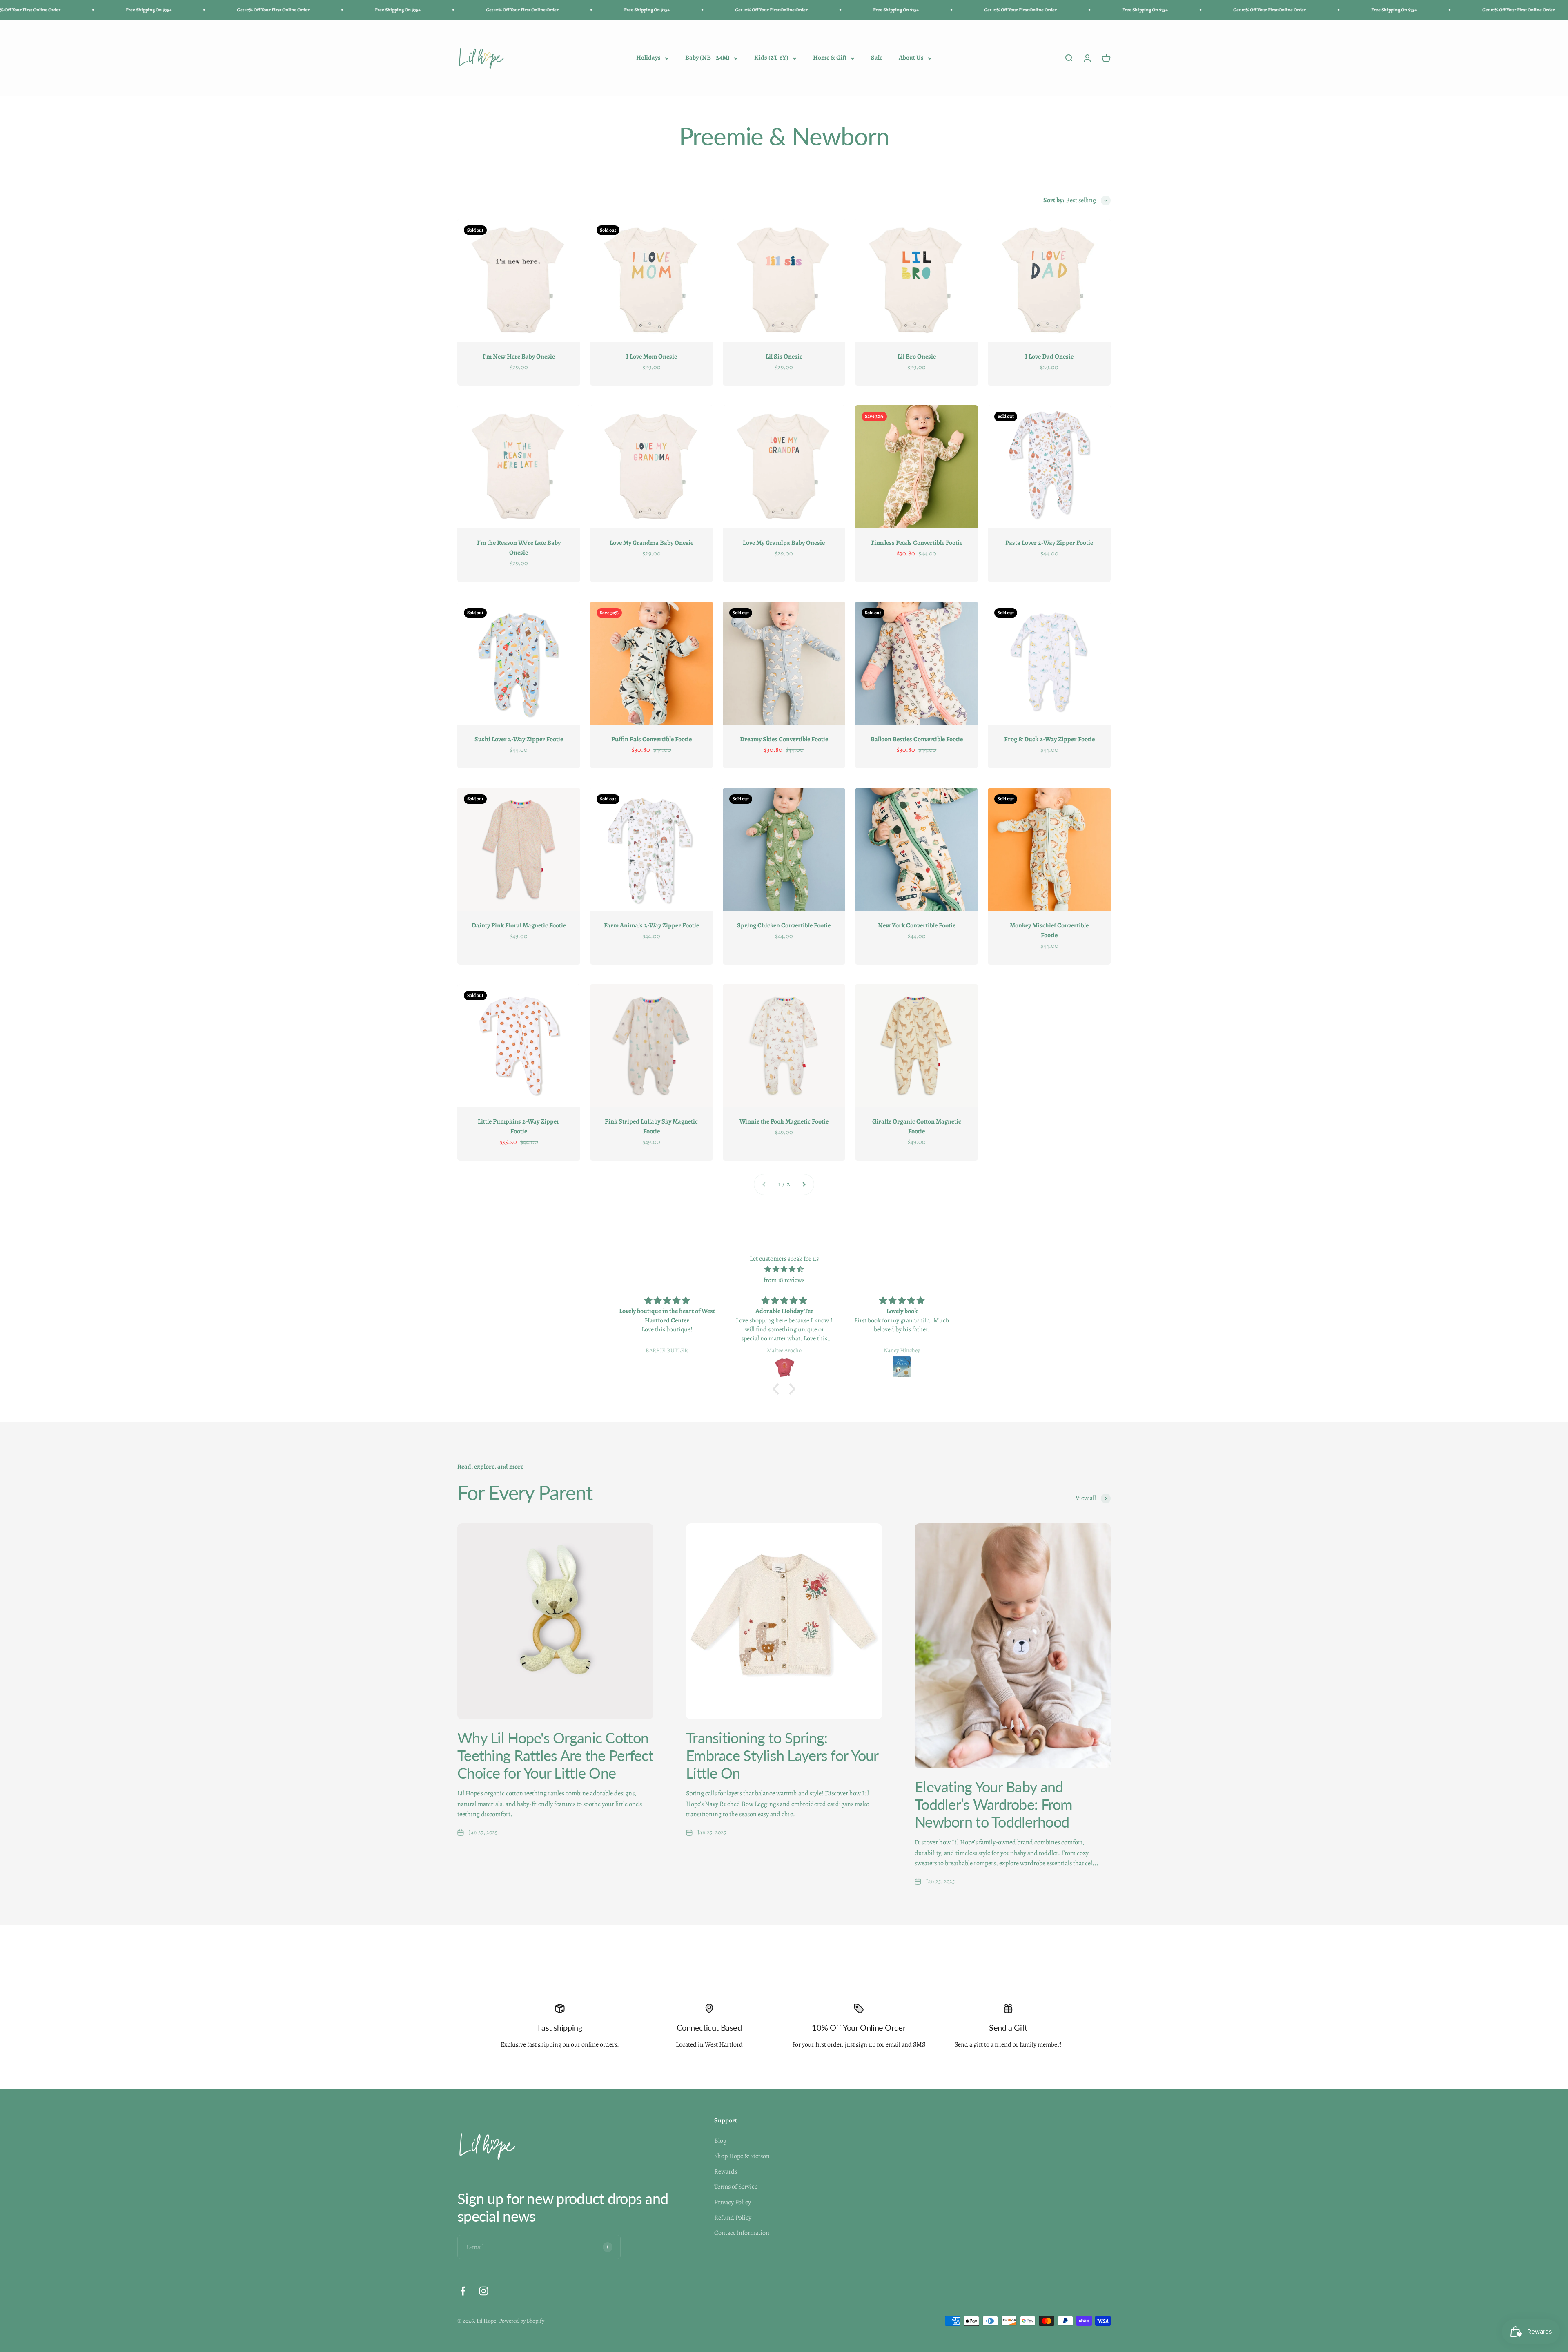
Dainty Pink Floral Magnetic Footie (519, 925)
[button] (778, 1389)
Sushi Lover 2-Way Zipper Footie (519, 739)
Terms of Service (736, 2187)
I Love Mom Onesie (651, 357)
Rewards (726, 2171)
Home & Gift (830, 58)
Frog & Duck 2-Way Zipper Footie (1049, 739)
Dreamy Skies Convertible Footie (784, 739)
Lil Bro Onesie (917, 357)
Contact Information (742, 2233)
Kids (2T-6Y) (771, 58)
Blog (720, 2141)
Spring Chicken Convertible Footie (784, 925)
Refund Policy (733, 2218)
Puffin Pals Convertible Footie (651, 739)
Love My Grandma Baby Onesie (651, 543)
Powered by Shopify (522, 2321)
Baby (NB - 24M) (707, 58)
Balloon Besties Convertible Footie (917, 739)
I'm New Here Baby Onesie (519, 357)
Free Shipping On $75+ (170, 10)
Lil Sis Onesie (784, 357)
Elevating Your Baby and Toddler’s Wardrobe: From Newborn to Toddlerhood (994, 1804)
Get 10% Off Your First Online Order (45, 10)
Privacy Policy (733, 2202)
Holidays (648, 58)
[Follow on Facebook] (463, 2291)
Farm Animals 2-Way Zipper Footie (651, 925)
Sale (877, 58)
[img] (784, 1270)
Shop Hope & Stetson (742, 2156)
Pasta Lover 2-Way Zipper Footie (1049, 543)
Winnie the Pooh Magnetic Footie (784, 1121)
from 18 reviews (784, 1280)
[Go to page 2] (804, 1184)
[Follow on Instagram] (484, 2291)
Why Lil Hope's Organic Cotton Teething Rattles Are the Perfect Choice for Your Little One (555, 1755)
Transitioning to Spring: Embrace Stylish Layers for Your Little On (782, 1755)
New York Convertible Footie (917, 925)
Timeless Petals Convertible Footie (917, 543)
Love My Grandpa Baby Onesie (784, 543)
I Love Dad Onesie (1049, 357)
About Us (911, 58)
